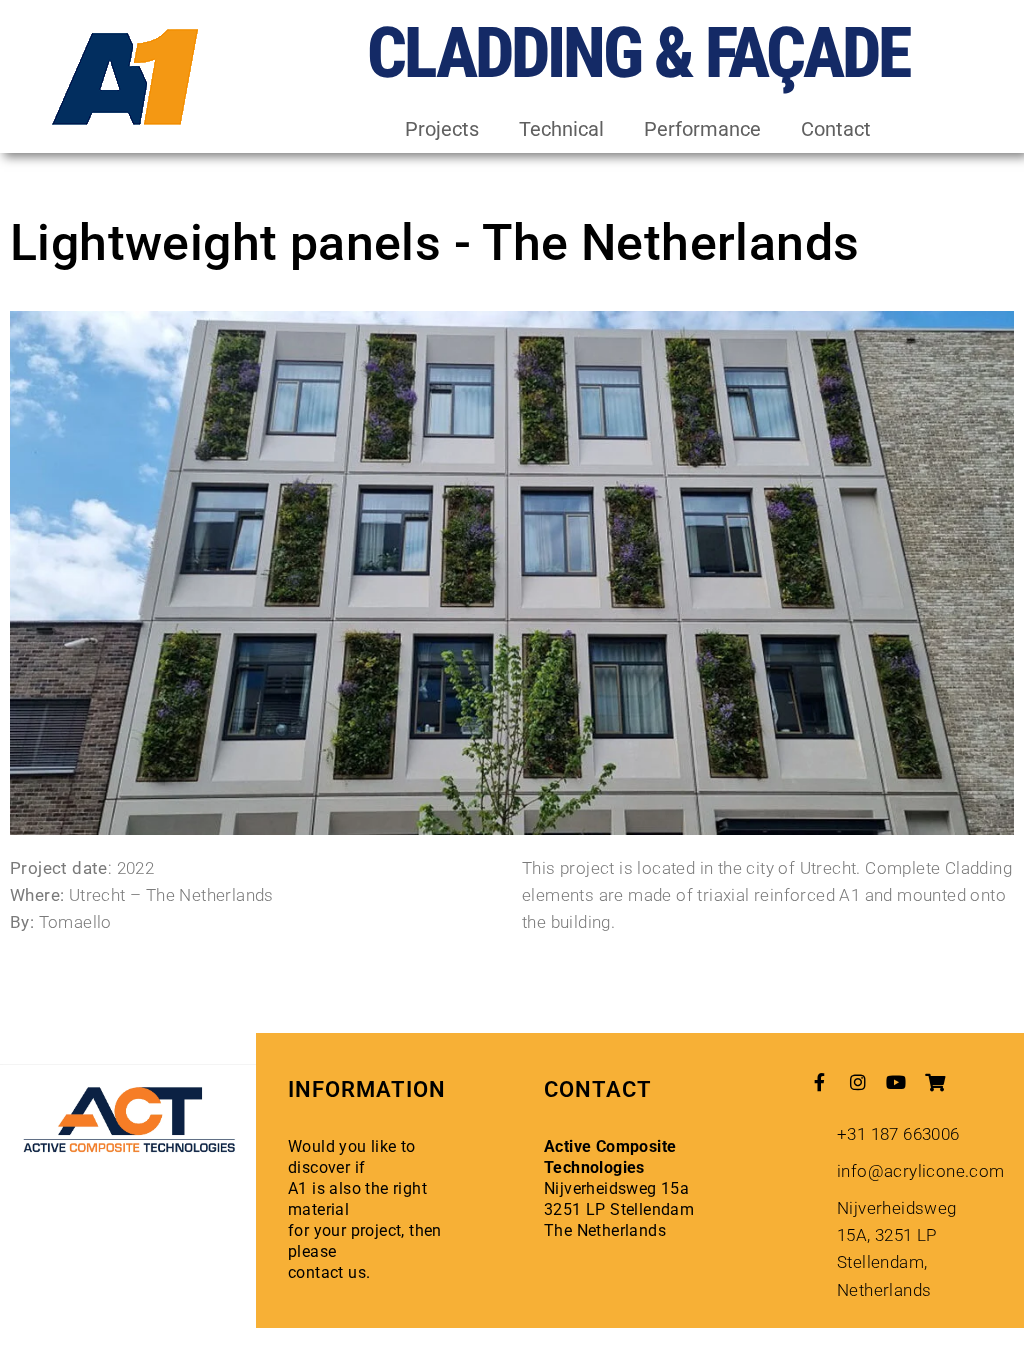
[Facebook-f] (820, 1082)
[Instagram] (858, 1082)
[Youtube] (897, 1082)
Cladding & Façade (638, 53)
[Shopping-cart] (935, 1082)
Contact (836, 129)
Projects (442, 129)
